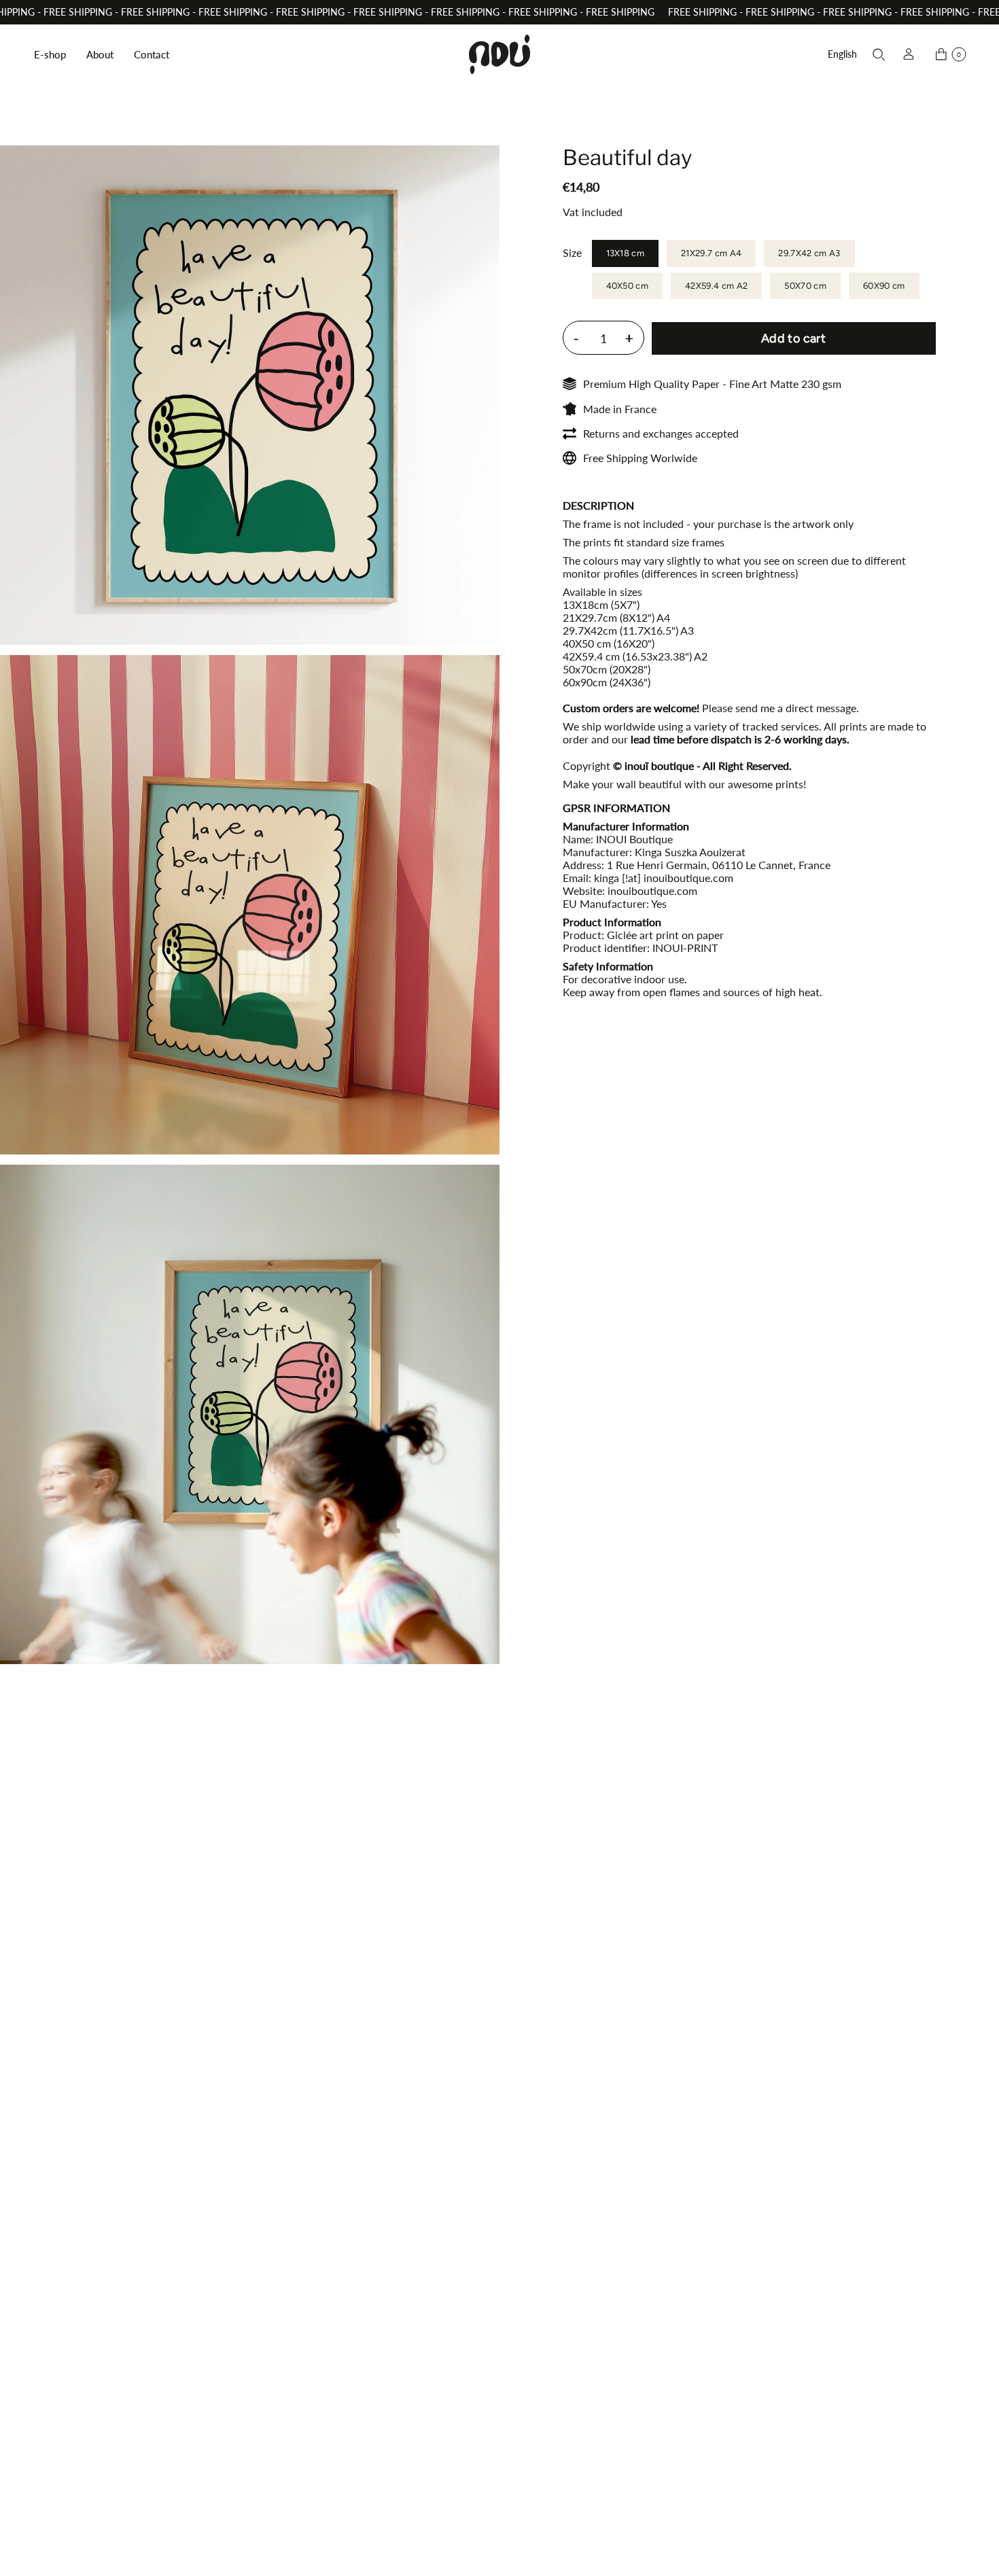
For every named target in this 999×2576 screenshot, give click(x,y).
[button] (50, 54)
